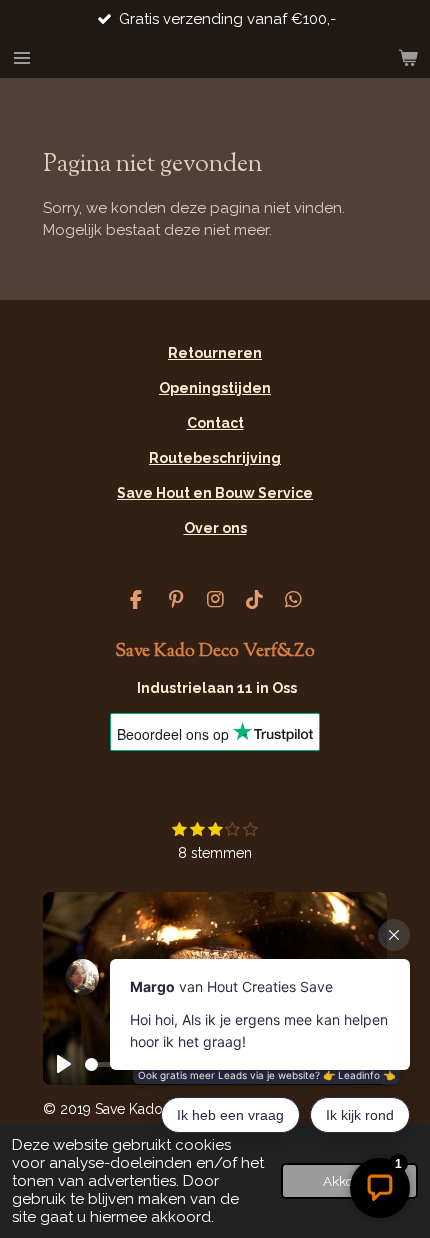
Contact (215, 423)
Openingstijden (215, 388)
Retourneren (215, 353)
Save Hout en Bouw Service (215, 493)
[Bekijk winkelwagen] (408, 58)
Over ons (215, 528)
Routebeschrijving (215, 458)
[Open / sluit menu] (22, 58)
